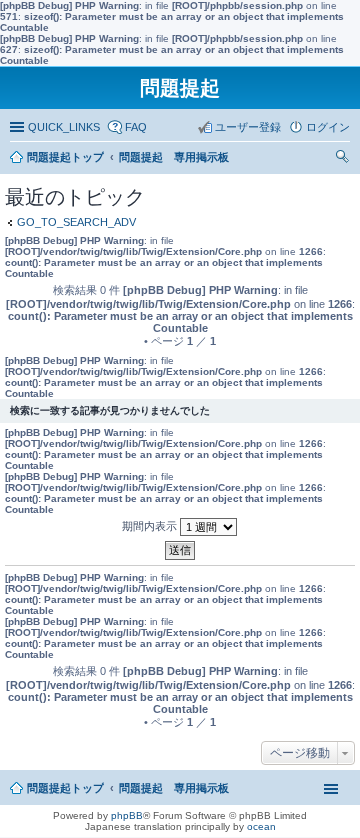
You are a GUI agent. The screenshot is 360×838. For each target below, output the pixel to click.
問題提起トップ (65, 788)
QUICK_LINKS (64, 127)
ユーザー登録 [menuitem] (248, 127)
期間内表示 (151, 526)
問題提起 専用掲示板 (174, 788)
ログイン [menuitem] (328, 127)
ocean (261, 826)
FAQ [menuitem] (136, 127)
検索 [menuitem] (344, 159)
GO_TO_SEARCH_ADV (76, 222)
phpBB (127, 815)
